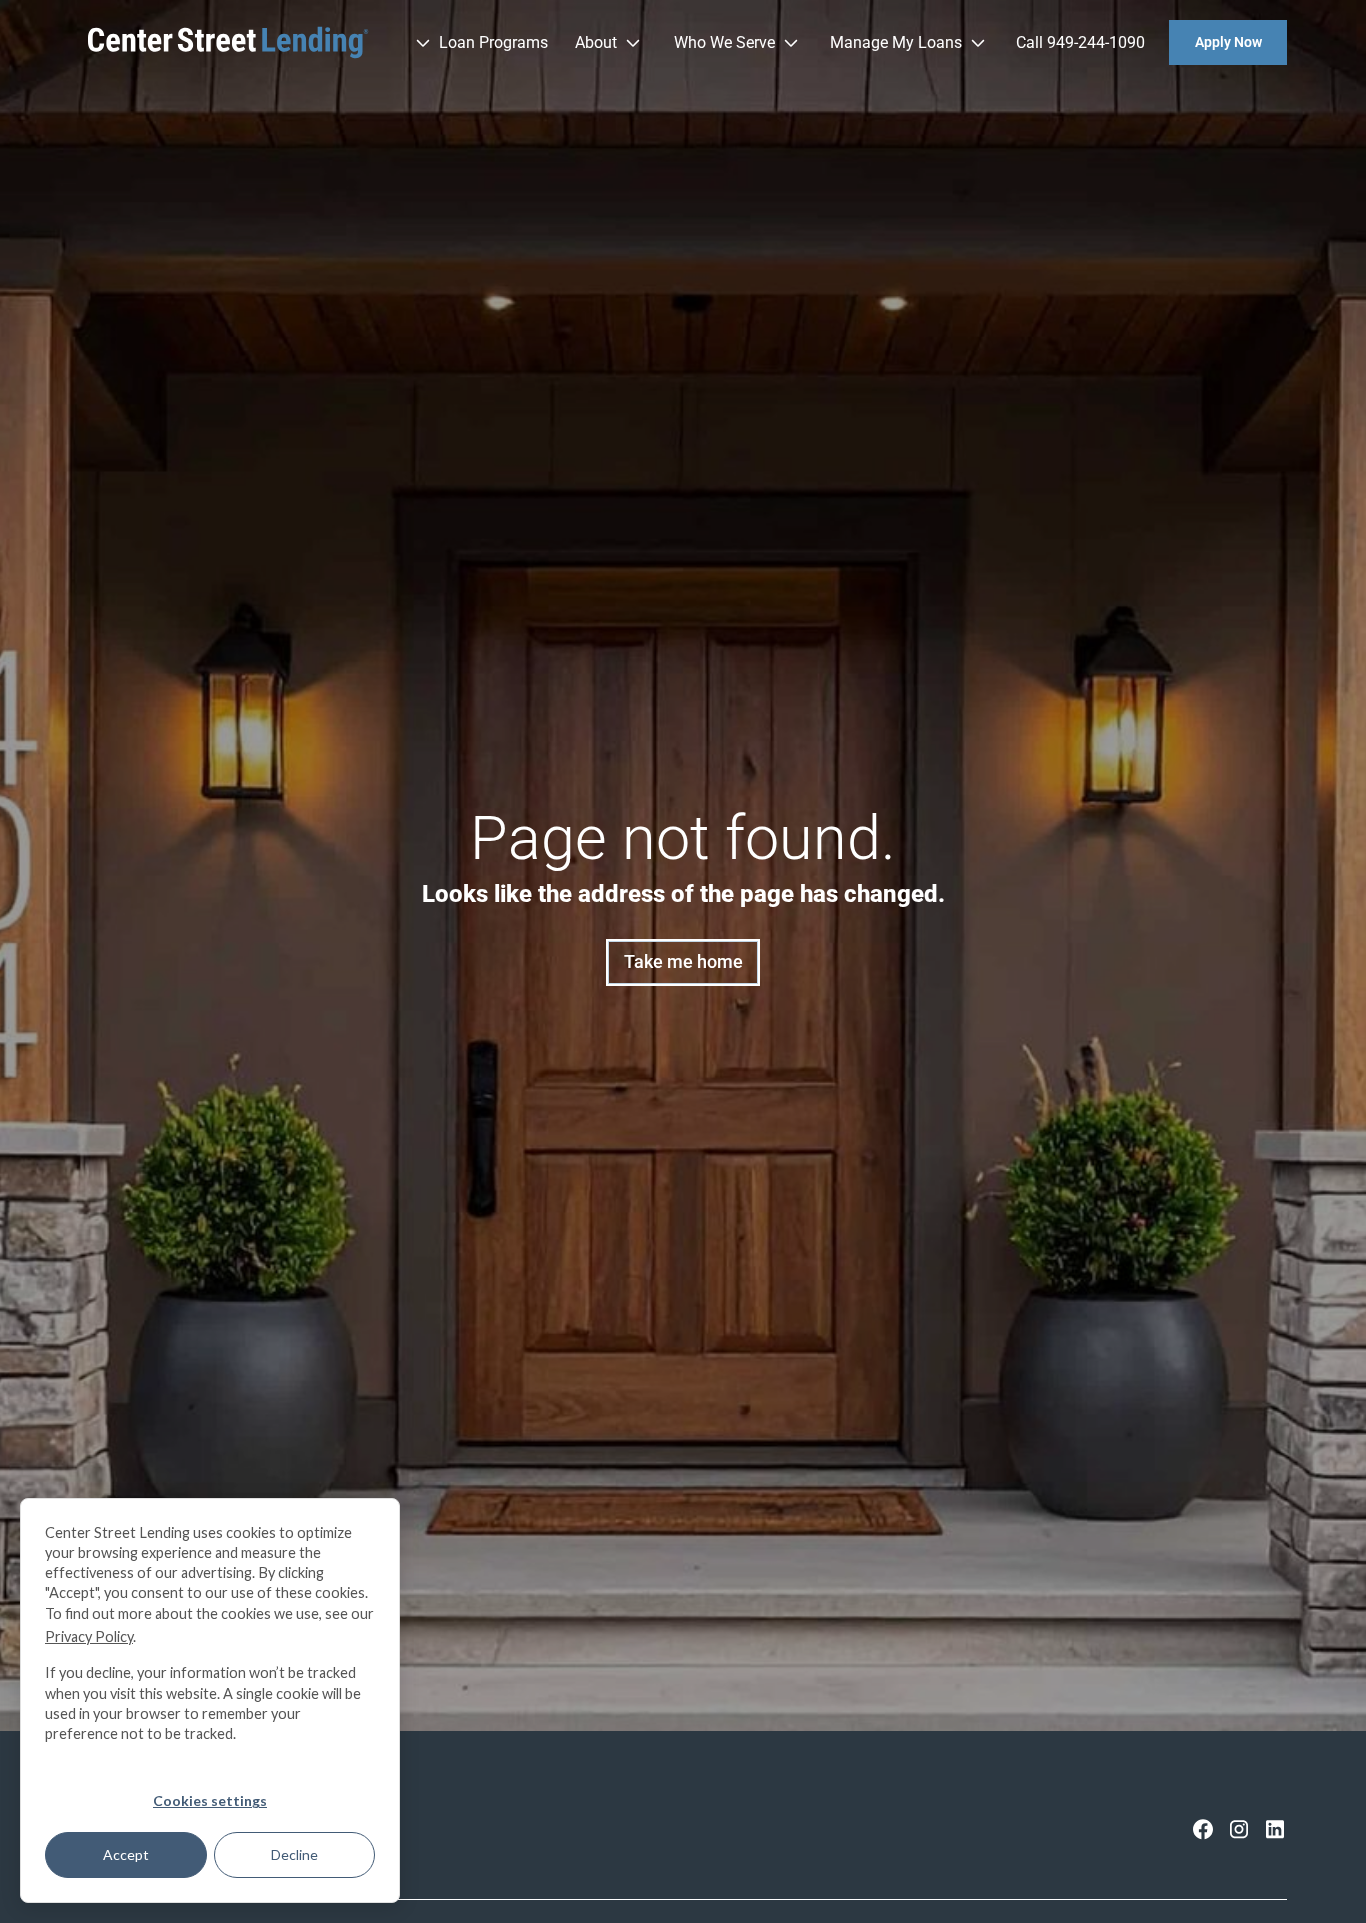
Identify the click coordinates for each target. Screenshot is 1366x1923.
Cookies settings (210, 1800)
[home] (229, 42)
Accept (126, 1854)
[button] (477, 43)
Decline (294, 1854)
